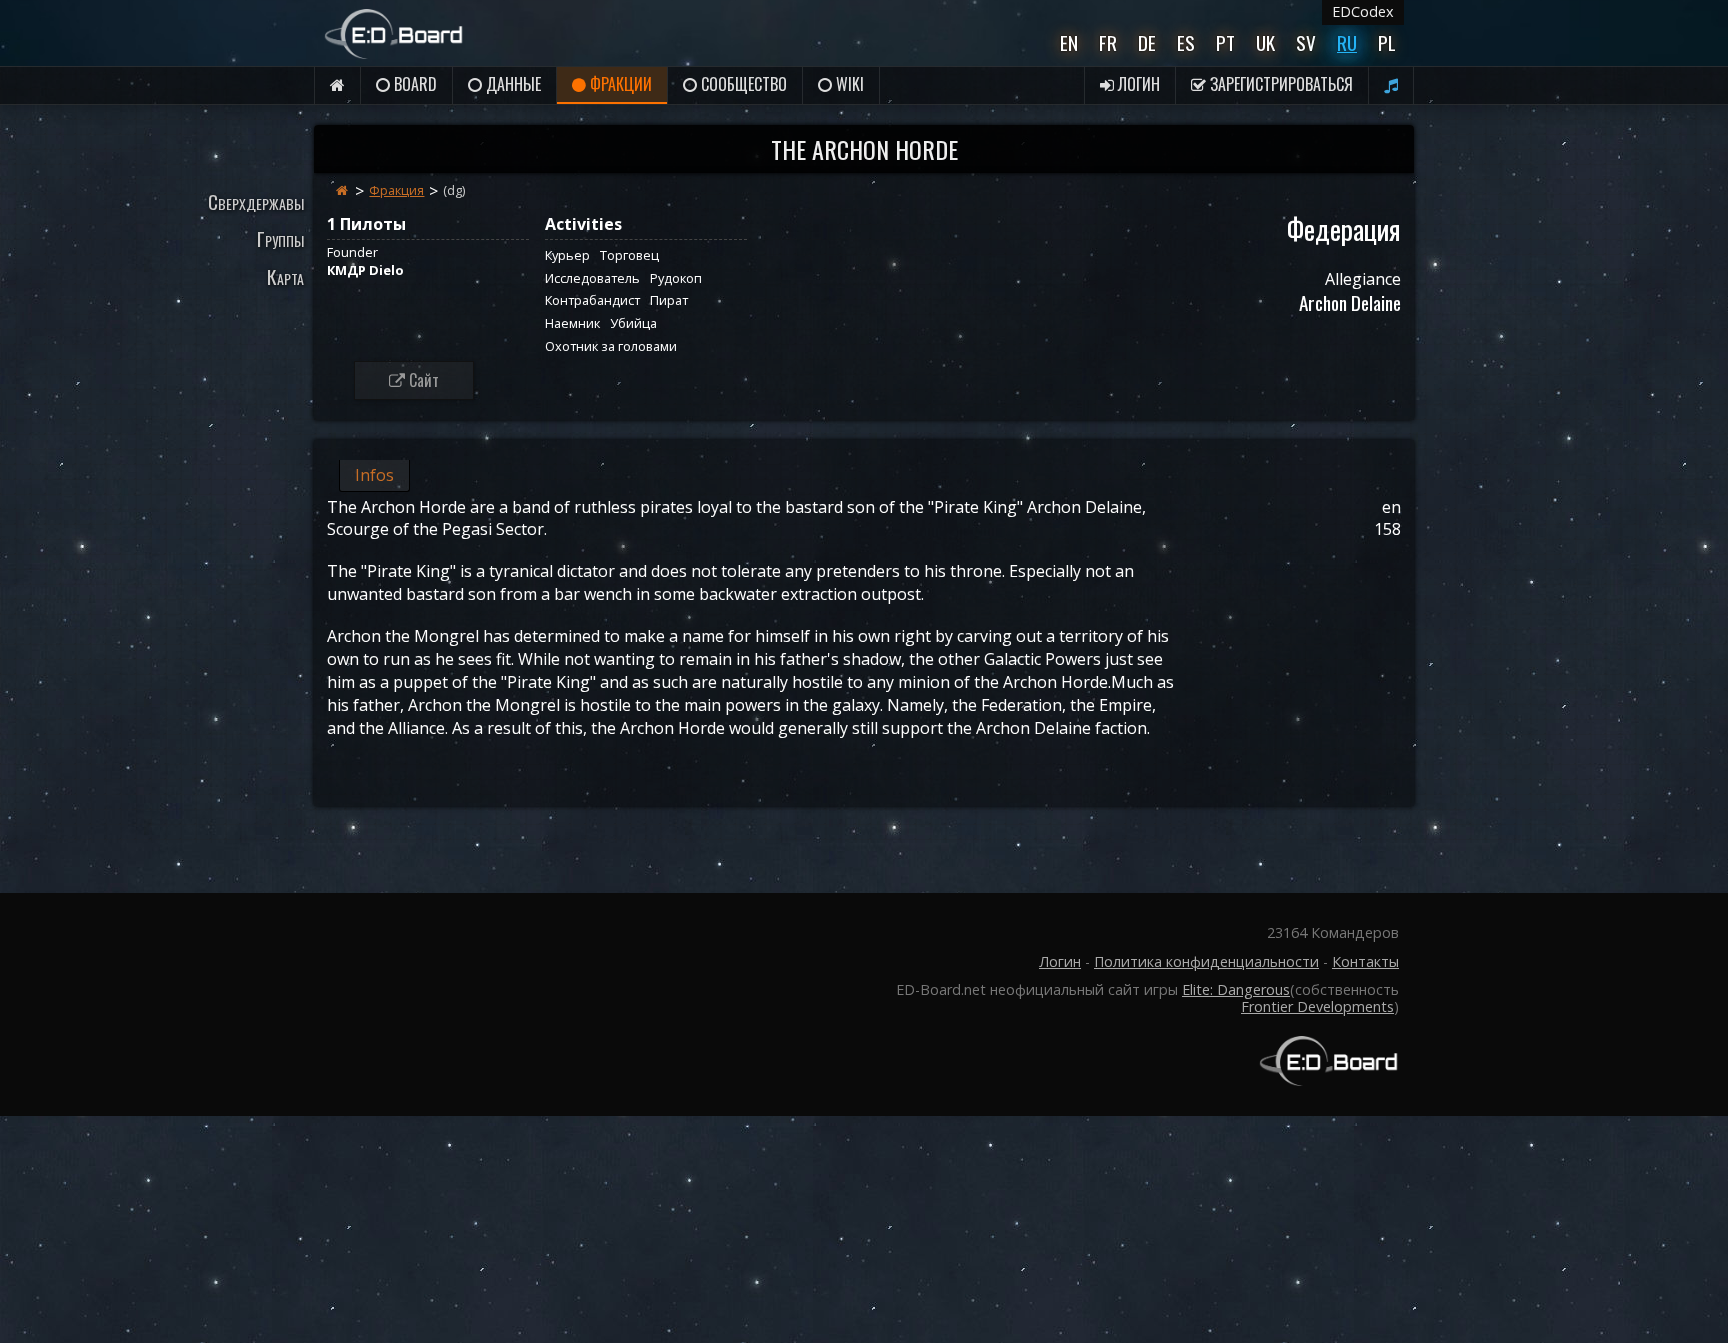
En (1069, 42)
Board (413, 84)
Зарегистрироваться (1279, 84)
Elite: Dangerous (1236, 989)
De (1147, 42)
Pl (1387, 42)
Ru (1347, 42)
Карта (285, 276)
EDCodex (1363, 11)
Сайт (422, 380)
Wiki (848, 84)
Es (1186, 42)
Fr (1108, 42)
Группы (280, 238)
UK (1265, 42)
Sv (1306, 42)
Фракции (619, 84)
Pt (1225, 42)
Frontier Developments (1317, 1006)
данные (511, 84)
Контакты (1365, 961)
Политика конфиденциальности (1206, 961)
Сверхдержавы (256, 201)
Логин (1137, 84)
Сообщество (742, 84)
